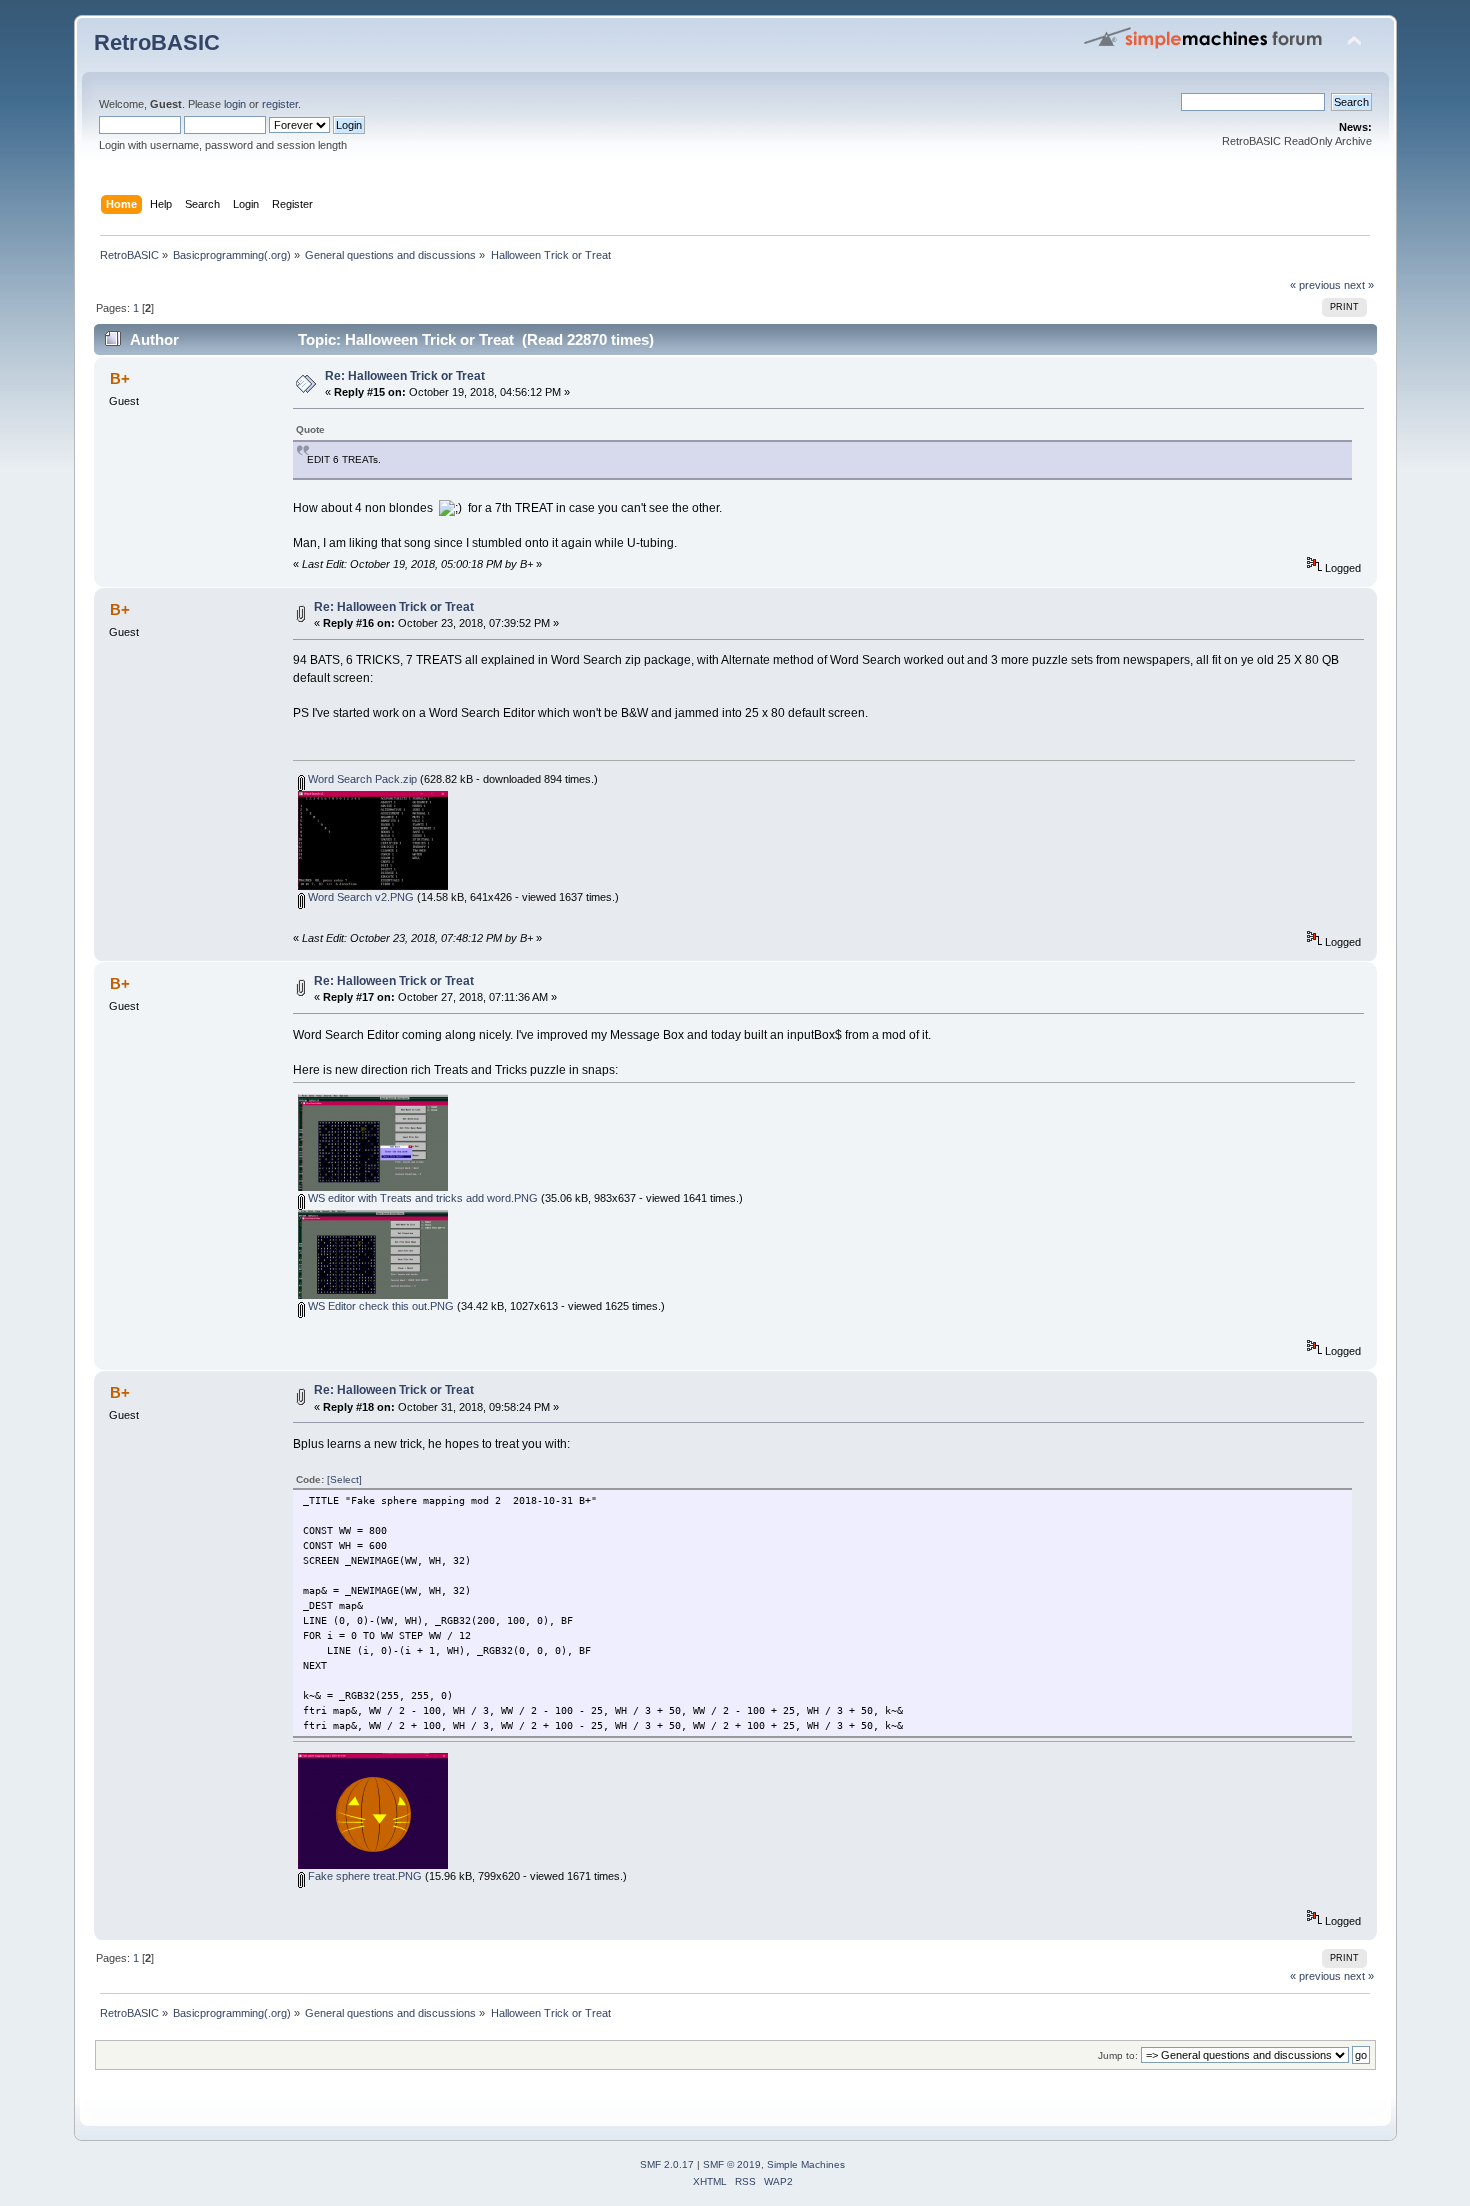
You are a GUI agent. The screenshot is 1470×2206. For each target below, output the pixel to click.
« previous (1315, 285)
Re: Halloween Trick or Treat (405, 376)
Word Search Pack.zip (361, 779)
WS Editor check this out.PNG (379, 1306)
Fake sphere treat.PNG (363, 1876)
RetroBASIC (157, 42)
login (235, 104)
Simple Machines (806, 2164)
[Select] (344, 1479)
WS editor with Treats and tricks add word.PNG (421, 1198)
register (280, 104)
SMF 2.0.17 (667, 2164)
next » (1359, 285)
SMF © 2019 (732, 2164)
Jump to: (1118, 2055)
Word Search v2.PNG (359, 897)
